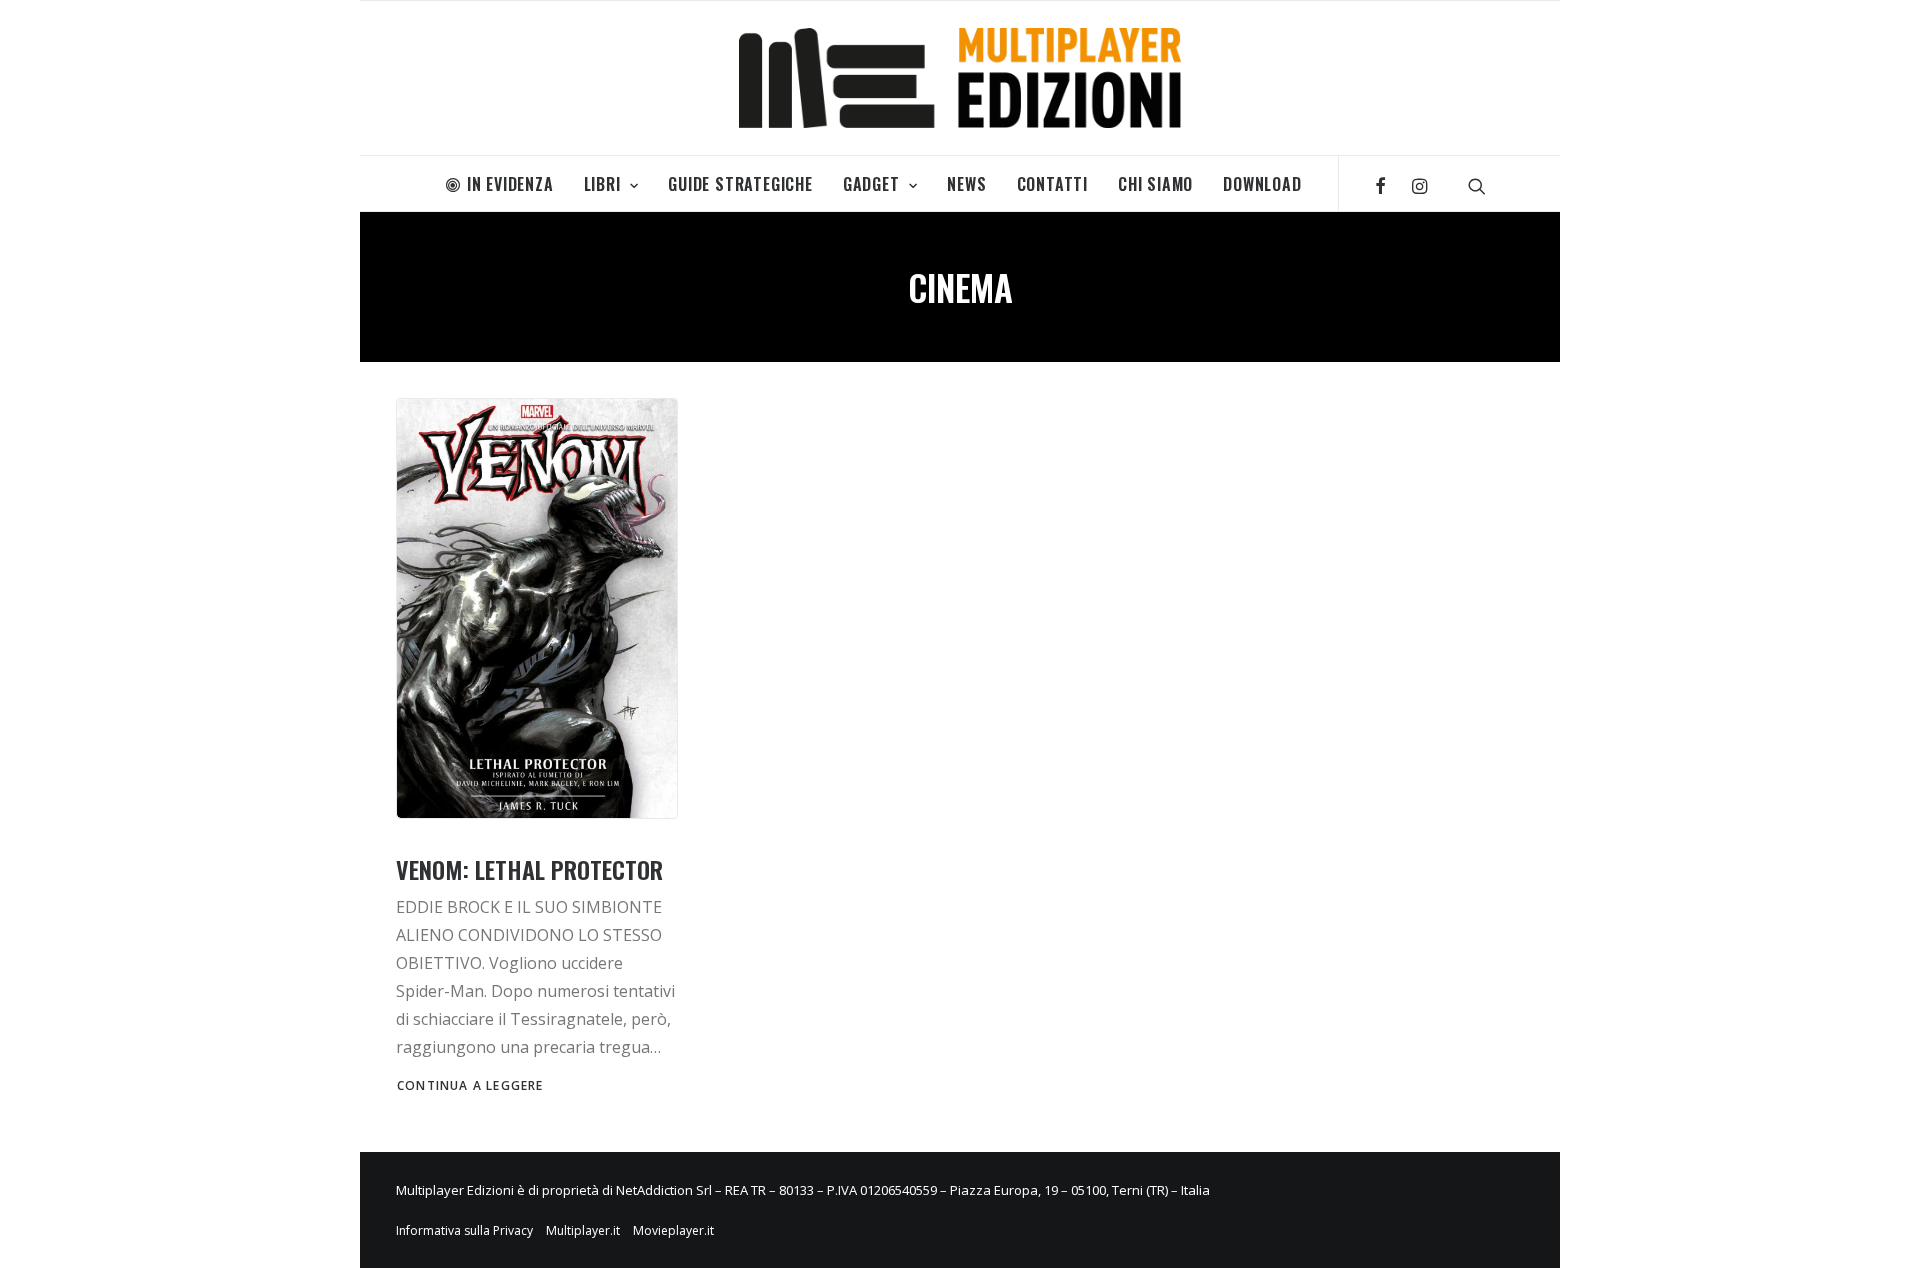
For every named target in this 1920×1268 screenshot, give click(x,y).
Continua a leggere (470, 1085)
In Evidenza (510, 184)
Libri (602, 184)
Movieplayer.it (673, 1230)
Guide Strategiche (740, 184)
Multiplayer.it (583, 1230)
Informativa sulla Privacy (464, 1230)
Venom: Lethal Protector (529, 869)
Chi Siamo (1155, 184)
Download (1262, 184)
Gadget (871, 184)
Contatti (1052, 184)
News (966, 184)
